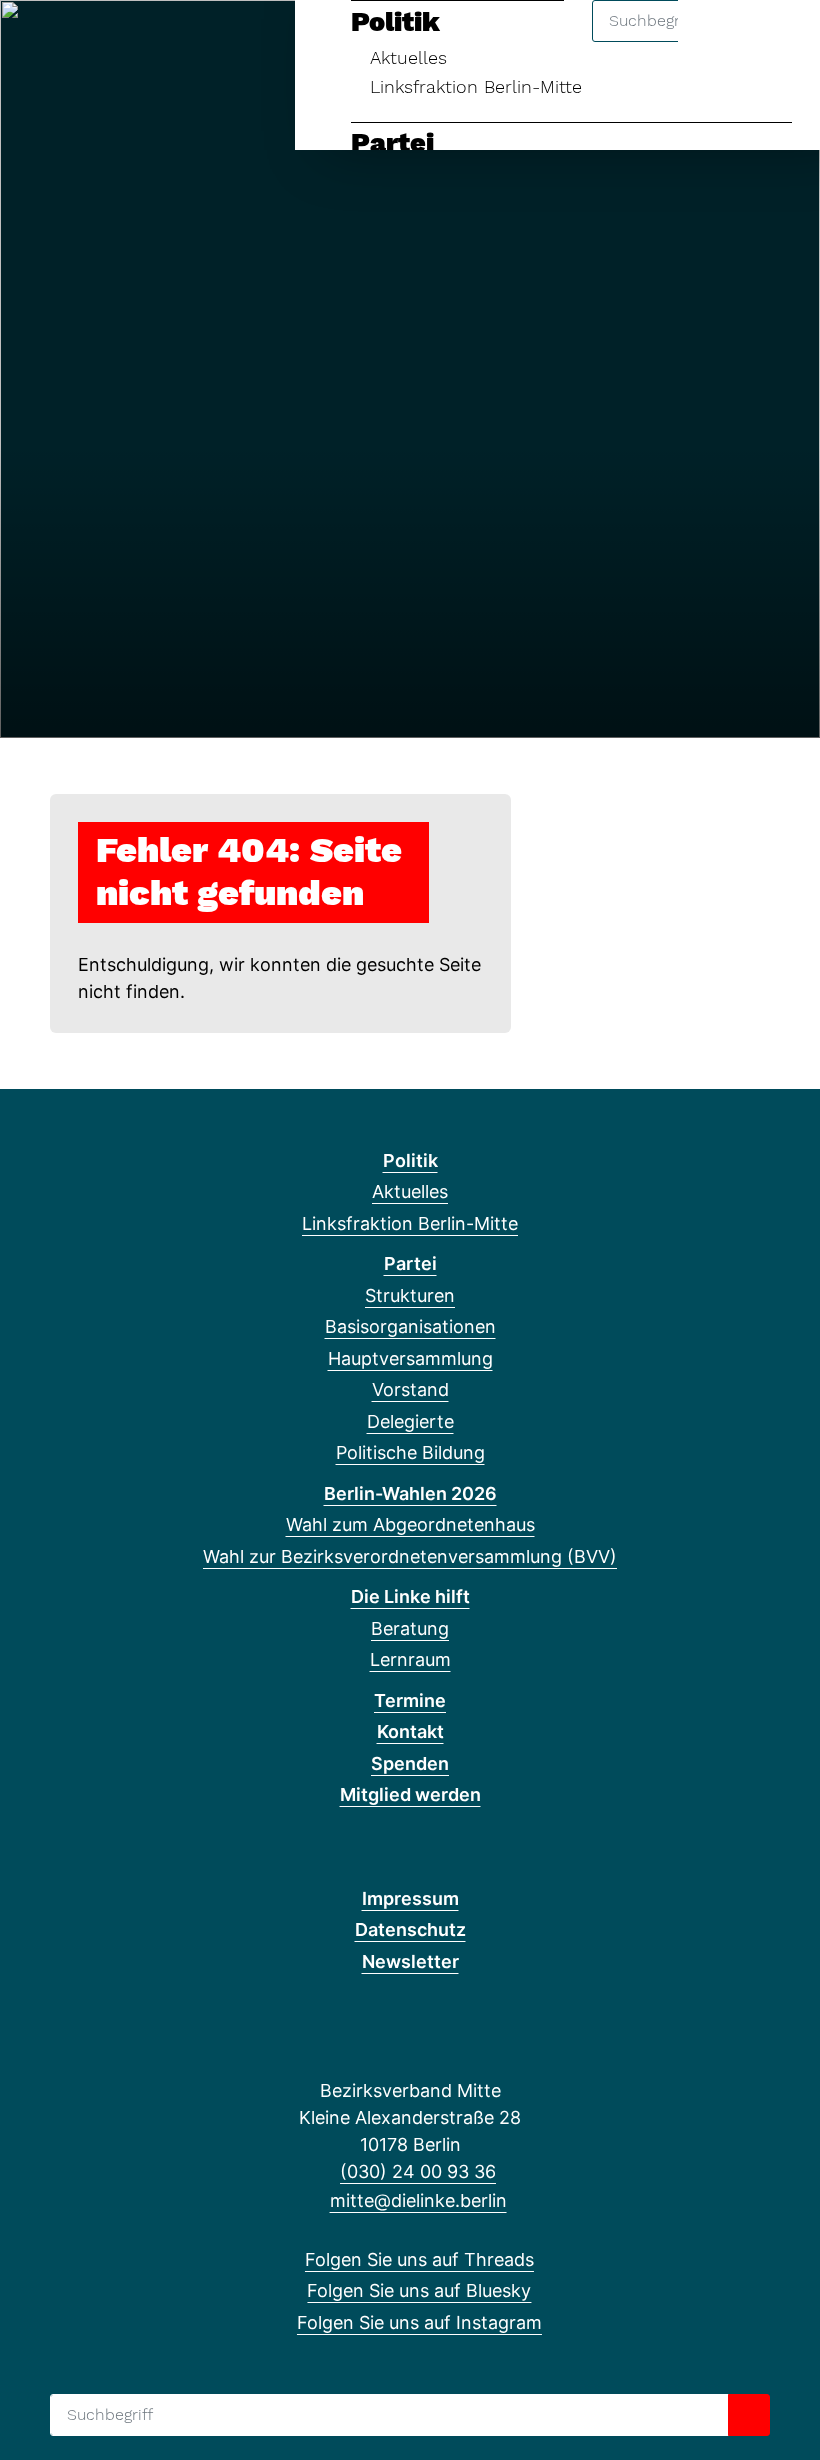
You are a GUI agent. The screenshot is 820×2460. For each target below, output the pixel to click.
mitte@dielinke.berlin (418, 2200)
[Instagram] (104, 42)
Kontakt (410, 1731)
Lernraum (410, 1659)
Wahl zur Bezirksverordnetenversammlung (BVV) (410, 1556)
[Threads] (38, 42)
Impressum (410, 1898)
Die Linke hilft (410, 1596)
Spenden (410, 1763)
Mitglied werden (410, 1794)
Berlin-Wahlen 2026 (410, 1493)
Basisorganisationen (410, 1326)
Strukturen (410, 1295)
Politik (410, 1160)
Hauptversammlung (410, 1358)
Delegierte (410, 1421)
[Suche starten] (749, 2415)
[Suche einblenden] (719, 41)
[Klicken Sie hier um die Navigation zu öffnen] (778, 41)
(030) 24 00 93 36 (418, 2171)
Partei (392, 143)
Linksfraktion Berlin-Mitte (476, 86)
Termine (410, 1700)
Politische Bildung (410, 1452)
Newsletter (410, 1961)
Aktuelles (410, 1191)
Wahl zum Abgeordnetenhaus (410, 1524)
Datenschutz (410, 1929)
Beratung (410, 1628)
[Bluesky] (71, 42)
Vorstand (410, 1389)
